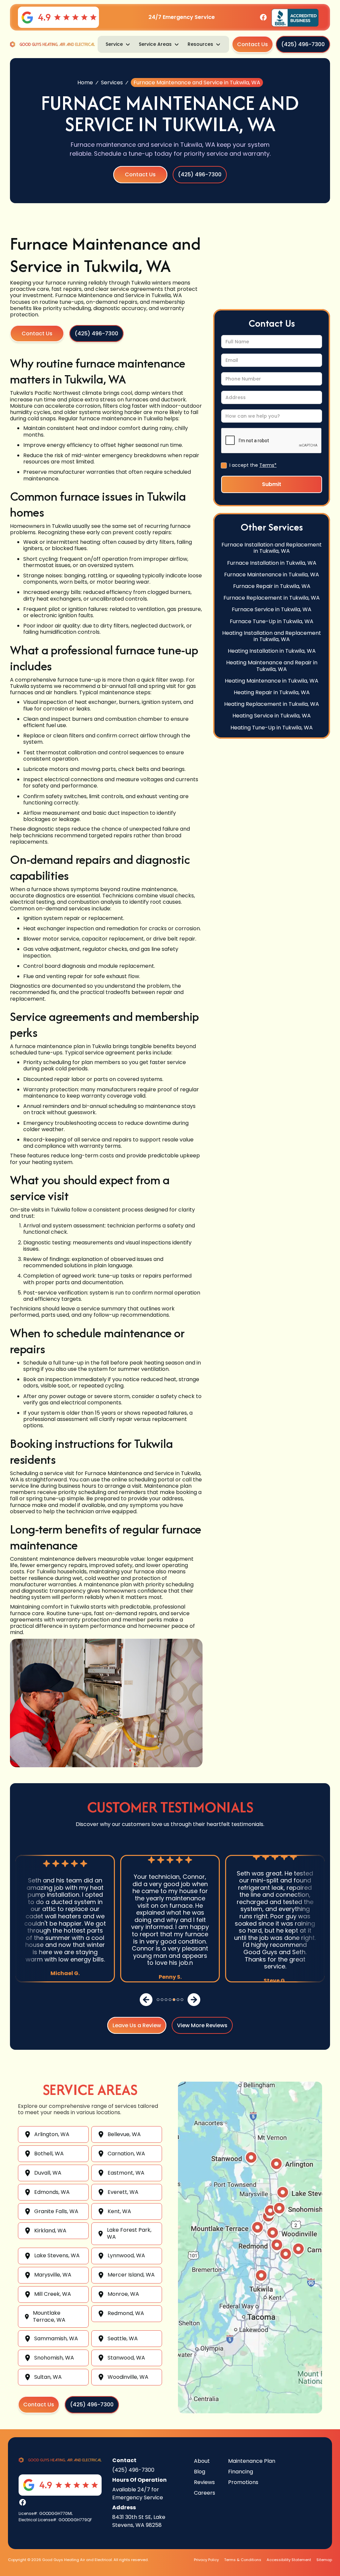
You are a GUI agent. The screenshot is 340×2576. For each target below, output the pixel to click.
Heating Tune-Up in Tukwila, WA (272, 728)
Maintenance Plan (252, 2461)
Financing (241, 2472)
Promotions (243, 2482)
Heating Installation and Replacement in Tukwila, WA (272, 636)
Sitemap (324, 2560)
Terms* (268, 465)
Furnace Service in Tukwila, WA (272, 609)
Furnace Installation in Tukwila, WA (272, 563)
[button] (118, 44)
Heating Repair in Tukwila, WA (272, 692)
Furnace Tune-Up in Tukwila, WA (272, 621)
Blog (200, 2472)
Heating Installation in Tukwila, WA (272, 651)
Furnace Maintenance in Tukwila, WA (272, 575)
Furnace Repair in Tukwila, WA (272, 586)
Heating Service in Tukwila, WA (272, 716)
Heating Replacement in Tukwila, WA (272, 704)
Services (112, 83)
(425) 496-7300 (133, 2470)
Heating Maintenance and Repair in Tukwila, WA (272, 666)
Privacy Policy (206, 2560)
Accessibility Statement (289, 2560)
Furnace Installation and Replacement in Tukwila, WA (272, 548)
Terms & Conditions (243, 2560)
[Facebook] (263, 17)
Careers (205, 2493)
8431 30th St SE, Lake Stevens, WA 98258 (139, 2521)
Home (85, 83)
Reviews (204, 2482)
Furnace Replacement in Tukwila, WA (272, 598)
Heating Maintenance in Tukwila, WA (272, 681)
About (202, 2461)
